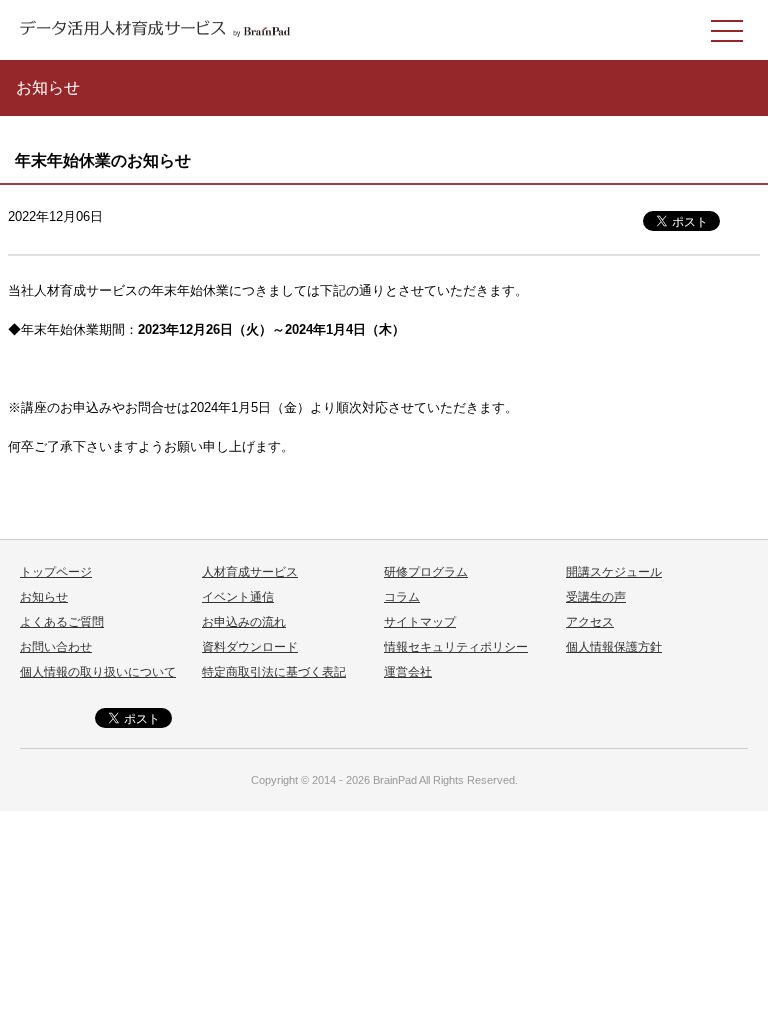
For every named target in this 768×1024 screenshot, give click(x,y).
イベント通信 (238, 597)
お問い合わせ (56, 647)
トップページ (56, 572)
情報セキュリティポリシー (456, 647)
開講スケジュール (614, 572)
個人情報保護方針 (614, 647)
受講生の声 (596, 597)
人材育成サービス (250, 572)
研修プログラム (426, 572)
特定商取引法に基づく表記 (274, 672)
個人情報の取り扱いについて (98, 672)
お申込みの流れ (244, 622)
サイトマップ (420, 622)
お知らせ (44, 597)
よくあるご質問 (62, 622)
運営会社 (408, 672)
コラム (402, 597)
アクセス (590, 622)
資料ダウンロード (250, 647)
